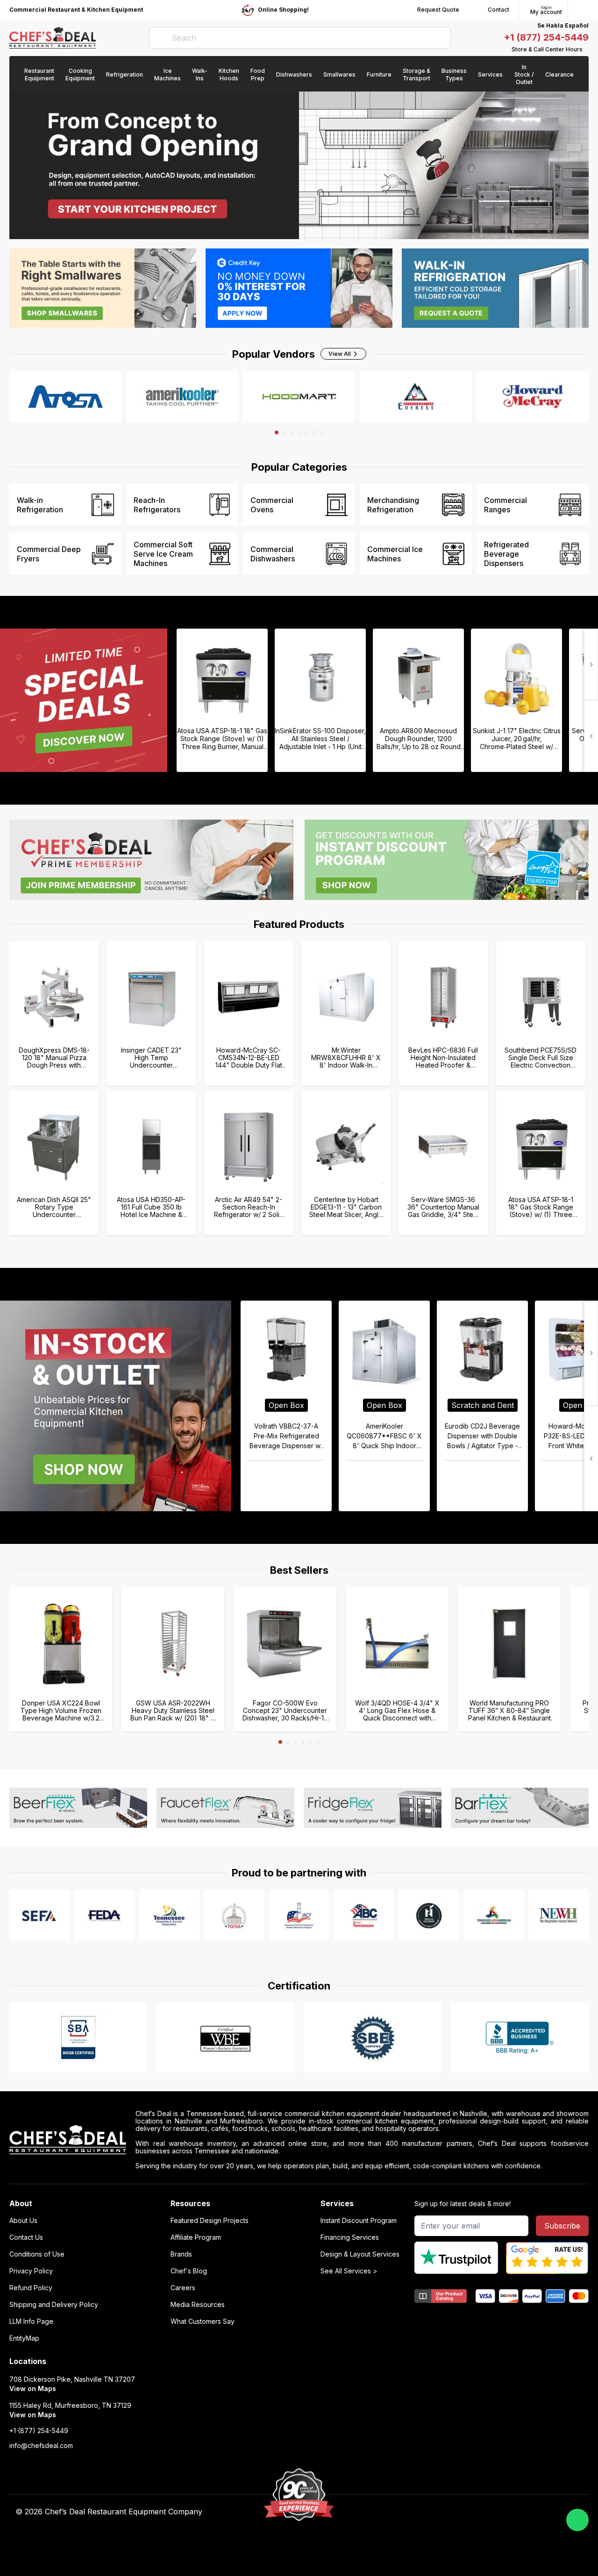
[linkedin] (455, 2512)
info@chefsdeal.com (41, 2446)
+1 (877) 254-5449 (546, 37)
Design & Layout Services (360, 2254)
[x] (437, 2512)
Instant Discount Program (359, 2221)
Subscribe (562, 2226)
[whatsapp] (577, 2520)
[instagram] (473, 2512)
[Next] (591, 736)
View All (340, 354)
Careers (183, 2288)
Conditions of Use (37, 2254)
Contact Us (26, 2237)
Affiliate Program (196, 2237)
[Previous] (591, 665)
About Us (23, 2221)
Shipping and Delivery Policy (54, 2305)
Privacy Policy (31, 2271)
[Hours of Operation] (586, 50)
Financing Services (350, 2237)
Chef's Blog (189, 2271)
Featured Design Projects (210, 2221)
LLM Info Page (31, 2321)
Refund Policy (31, 2288)
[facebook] (400, 2512)
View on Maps (33, 2388)
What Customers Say (203, 2321)
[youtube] (418, 2512)
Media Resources (198, 2305)
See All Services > (349, 2271)
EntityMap (24, 2338)
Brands (181, 2254)
